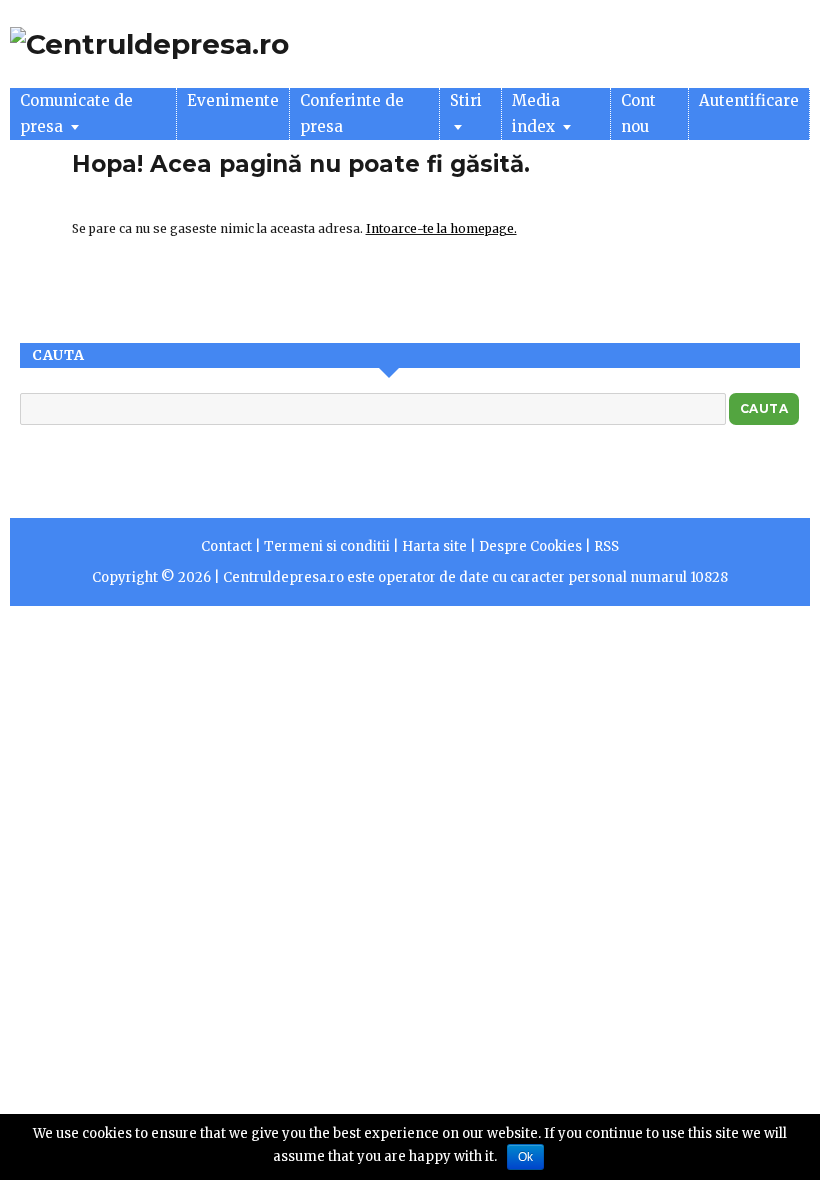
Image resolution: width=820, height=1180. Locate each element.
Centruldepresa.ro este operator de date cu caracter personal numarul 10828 (475, 577)
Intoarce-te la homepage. (441, 228)
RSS (606, 546)
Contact (226, 546)
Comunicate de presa (76, 113)
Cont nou (638, 113)
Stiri (466, 100)
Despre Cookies (530, 546)
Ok (525, 1157)
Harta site (434, 546)
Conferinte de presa (352, 113)
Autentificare (749, 100)
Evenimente (233, 100)
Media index (536, 113)
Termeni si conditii (327, 546)
